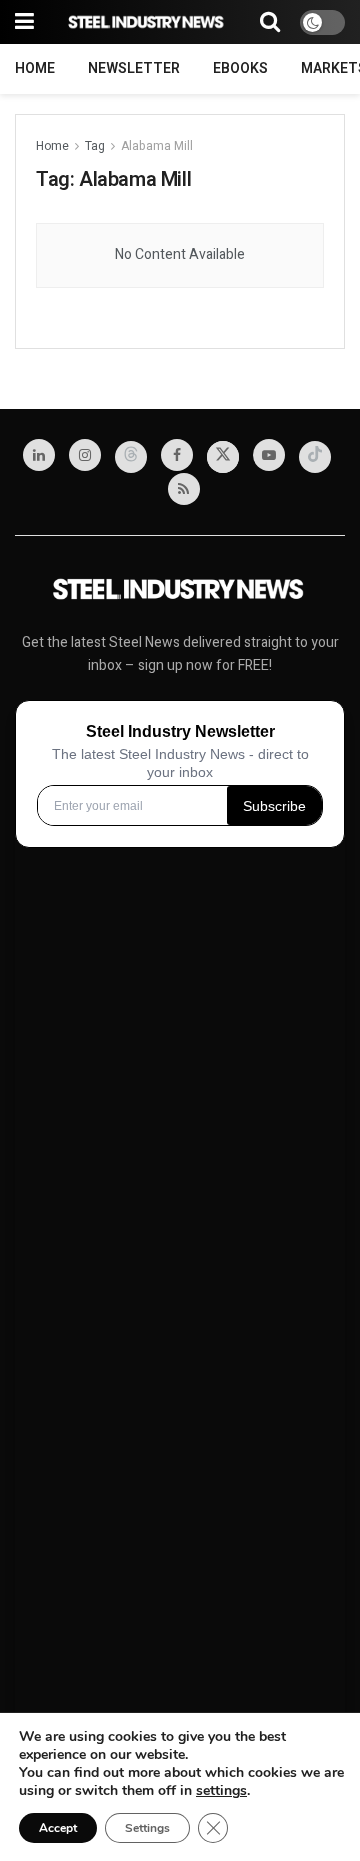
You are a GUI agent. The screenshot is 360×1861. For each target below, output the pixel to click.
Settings (147, 1828)
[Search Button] (270, 22)
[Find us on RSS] (184, 489)
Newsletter (134, 68)
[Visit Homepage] (147, 22)
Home (35, 68)
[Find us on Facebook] (177, 455)
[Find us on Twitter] (223, 457)
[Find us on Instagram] (85, 455)
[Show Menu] (24, 22)
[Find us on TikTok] (315, 457)
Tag (95, 146)
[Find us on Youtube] (269, 455)
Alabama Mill (157, 146)
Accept (58, 1828)
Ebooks (240, 68)
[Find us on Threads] (131, 457)
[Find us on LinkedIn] (39, 455)
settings (221, 1791)
